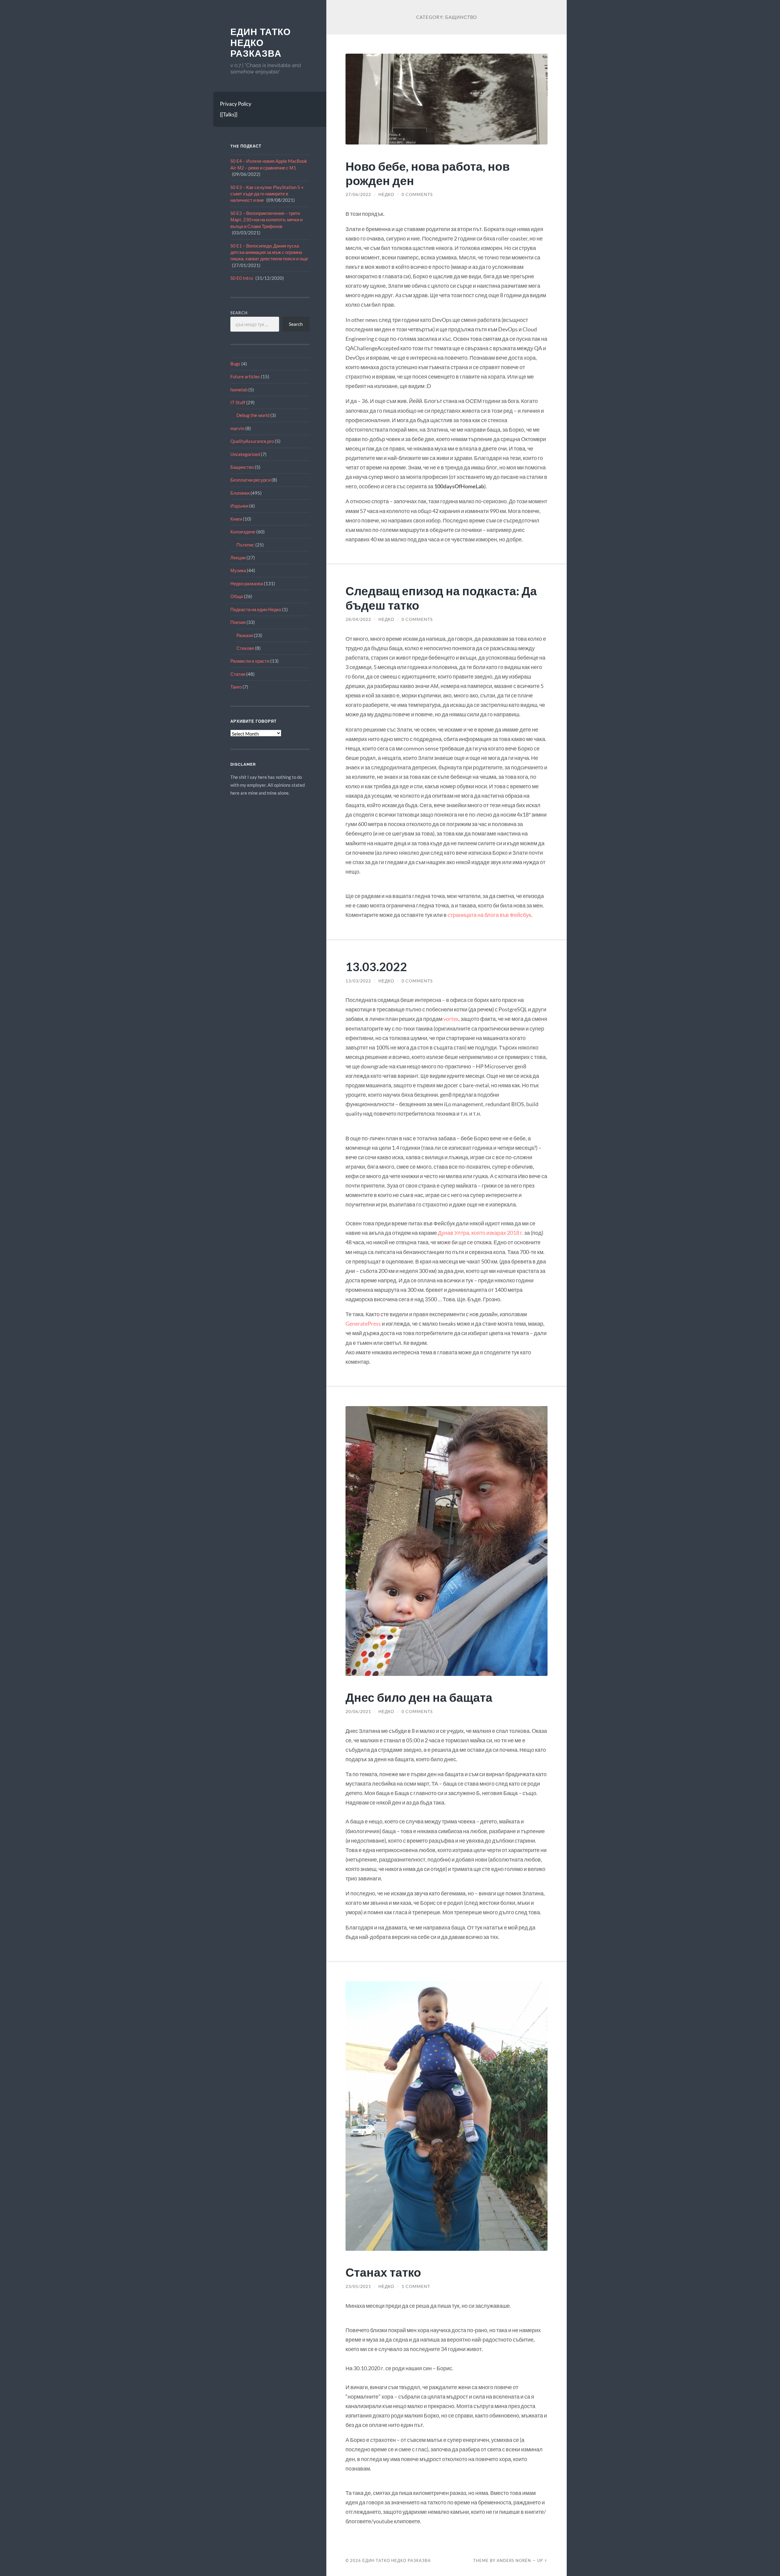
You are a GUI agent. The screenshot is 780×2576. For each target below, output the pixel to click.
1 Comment (416, 2286)
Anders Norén (514, 2560)
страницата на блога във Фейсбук (489, 915)
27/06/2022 (358, 194)
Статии (238, 674)
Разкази (245, 635)
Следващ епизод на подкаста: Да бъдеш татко (441, 598)
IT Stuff (238, 402)
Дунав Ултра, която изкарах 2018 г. (481, 1233)
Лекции (238, 558)
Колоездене (243, 532)
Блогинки (240, 493)
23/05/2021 (358, 2286)
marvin (237, 428)
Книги (236, 519)
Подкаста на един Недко (256, 609)
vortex (451, 1019)
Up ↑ (542, 2560)
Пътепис (245, 545)
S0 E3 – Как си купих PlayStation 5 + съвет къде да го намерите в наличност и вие (267, 194)
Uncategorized (245, 454)
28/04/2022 (358, 619)
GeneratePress (363, 1324)
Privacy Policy (236, 104)
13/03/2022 (358, 981)
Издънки (239, 506)
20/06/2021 (358, 1712)
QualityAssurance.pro (252, 441)
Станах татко (383, 2272)
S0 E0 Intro (242, 278)
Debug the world (253, 415)
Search (239, 313)
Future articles (245, 376)
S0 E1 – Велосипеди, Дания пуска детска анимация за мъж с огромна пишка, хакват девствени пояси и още (269, 252)
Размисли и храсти (250, 661)
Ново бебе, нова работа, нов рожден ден (428, 173)
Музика (238, 570)
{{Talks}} (229, 114)
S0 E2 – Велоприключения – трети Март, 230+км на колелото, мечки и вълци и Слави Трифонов (266, 220)
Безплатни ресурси (250, 480)
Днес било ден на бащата (419, 1697)
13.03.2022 (376, 966)
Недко (386, 194)
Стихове (245, 648)
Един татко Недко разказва (261, 43)
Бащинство (242, 467)
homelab (239, 390)
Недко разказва (247, 583)
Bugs (235, 364)
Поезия (238, 622)
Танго (236, 687)
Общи (237, 596)
